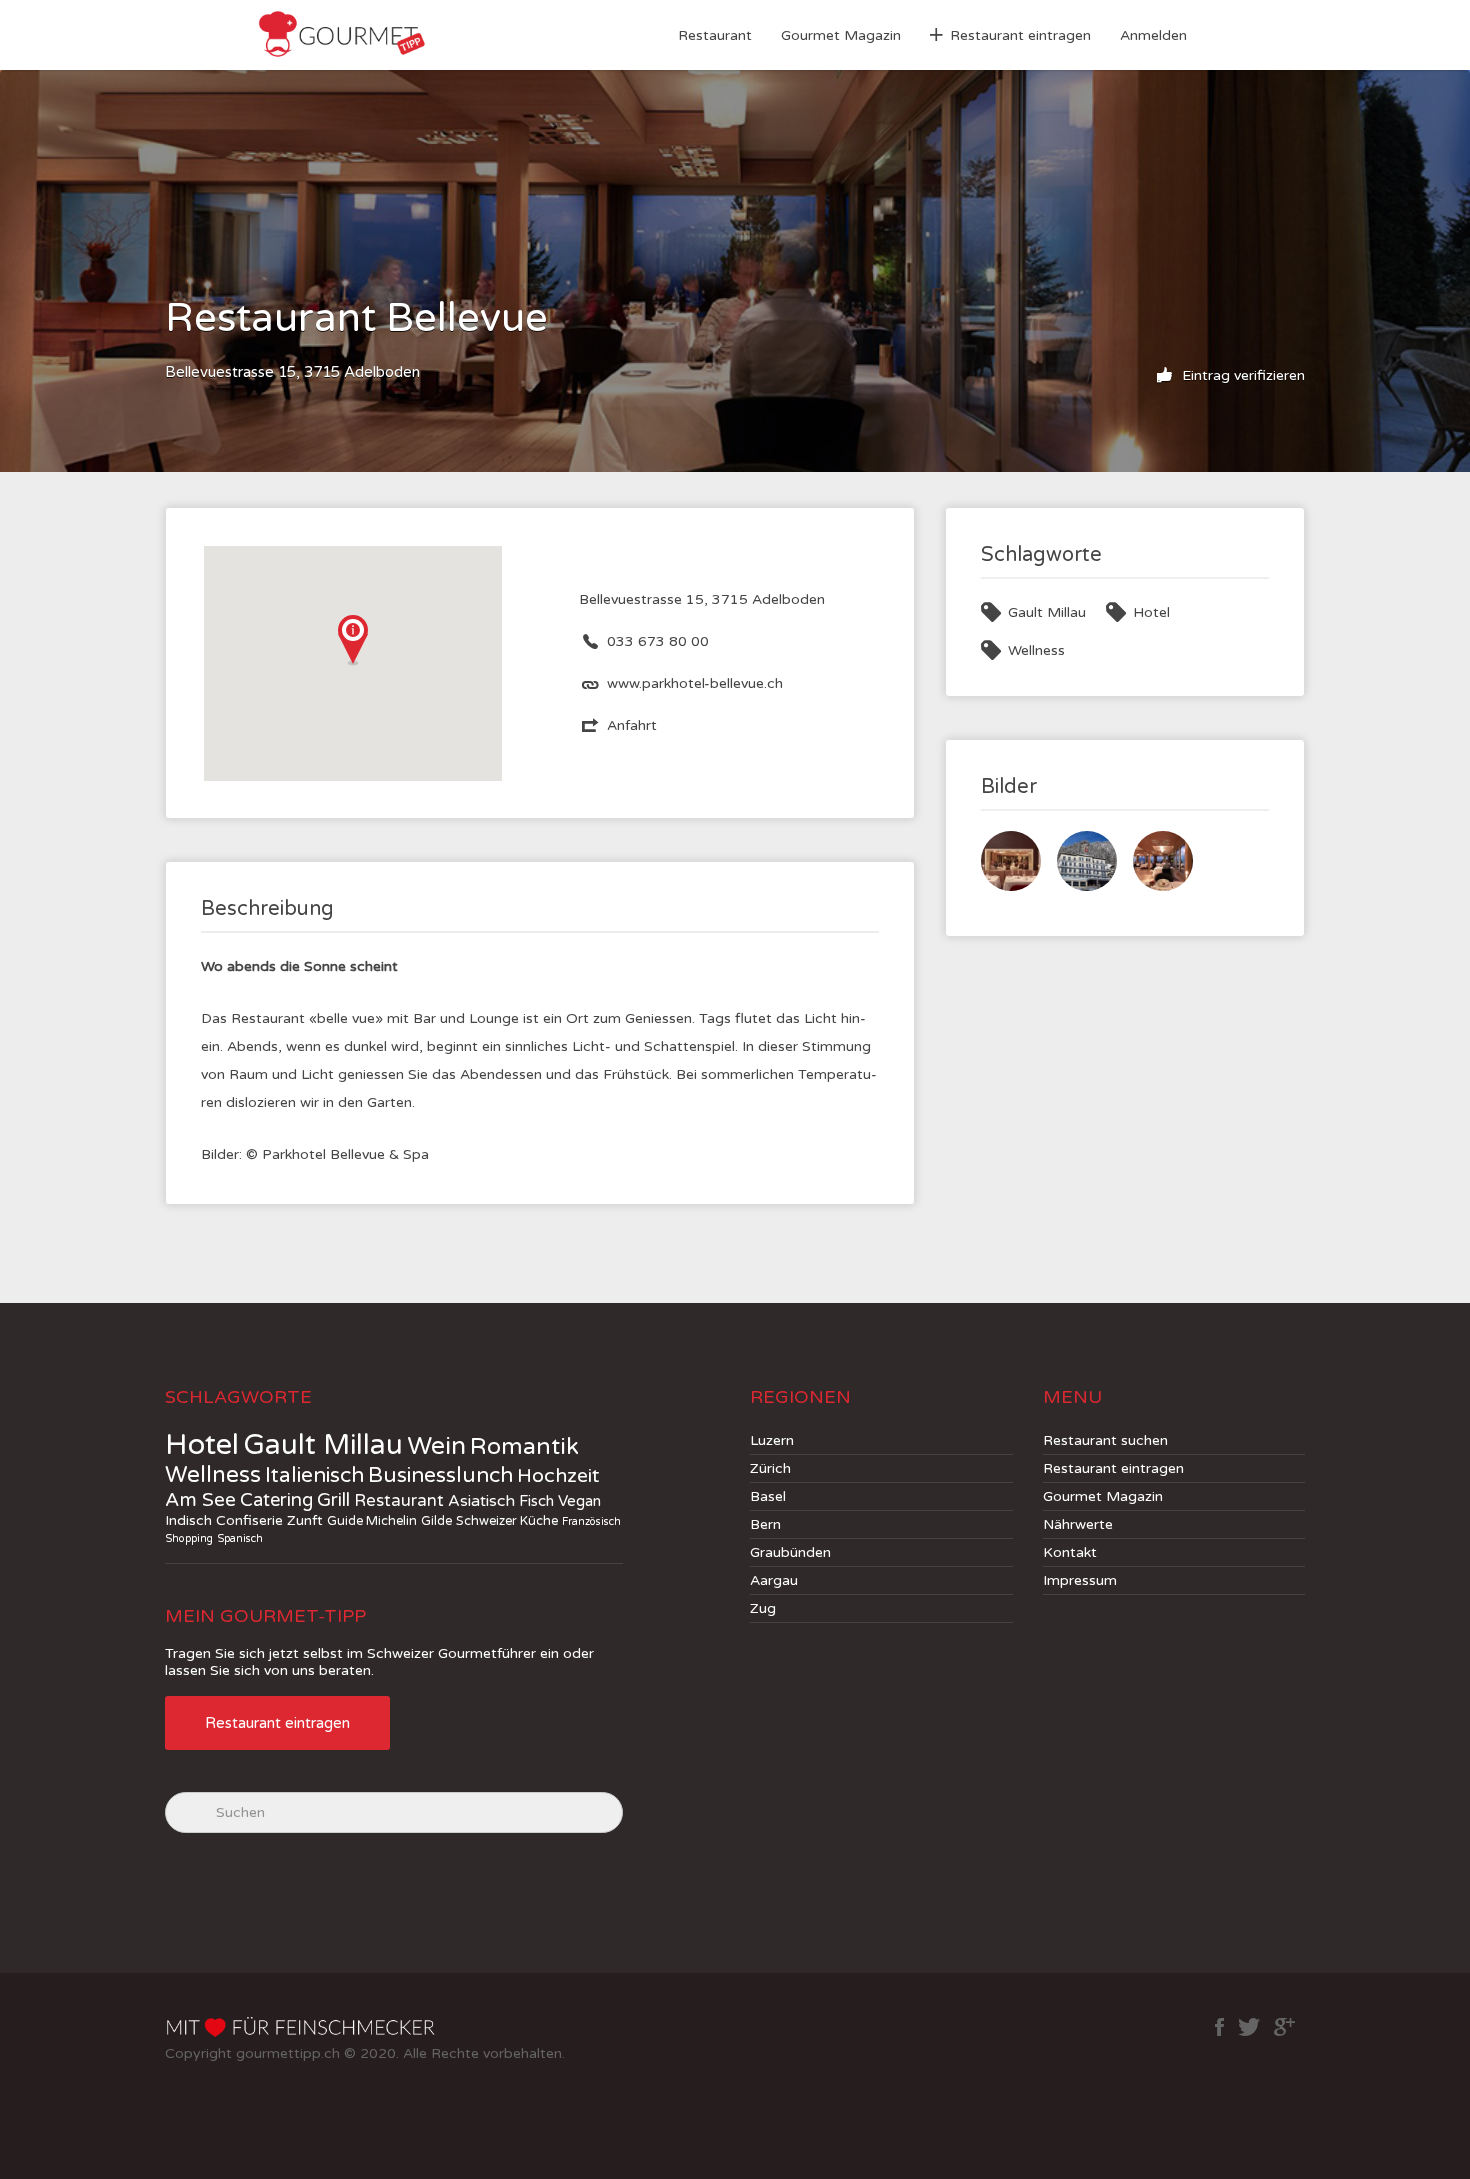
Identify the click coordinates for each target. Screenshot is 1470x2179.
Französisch (591, 1521)
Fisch (536, 1501)
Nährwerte (1078, 1524)
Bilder (1009, 787)
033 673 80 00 (658, 641)
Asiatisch (481, 1501)
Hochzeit (558, 1476)
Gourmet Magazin (841, 35)
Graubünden (790, 1552)
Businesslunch (440, 1475)
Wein (436, 1446)
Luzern (772, 1440)
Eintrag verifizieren (1241, 375)
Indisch (188, 1520)
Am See (200, 1500)
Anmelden (1153, 35)
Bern (765, 1524)
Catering (276, 1500)
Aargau (774, 1580)
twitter (1249, 2027)
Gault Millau (1047, 612)
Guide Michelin (372, 1521)
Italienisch (314, 1475)
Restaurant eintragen (1020, 35)
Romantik (524, 1447)
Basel (768, 1496)
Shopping (189, 1538)
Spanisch (240, 1538)
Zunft (305, 1520)
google (1284, 2027)
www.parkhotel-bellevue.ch (695, 683)
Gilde (436, 1521)
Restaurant (715, 35)
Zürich (770, 1468)
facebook (1219, 2027)
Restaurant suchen (1105, 1440)
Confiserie (249, 1520)
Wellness (1036, 650)
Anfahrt (632, 725)
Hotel (1151, 612)
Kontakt (1070, 1552)
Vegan (579, 1501)
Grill (333, 1500)
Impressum (1080, 1580)
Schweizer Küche (507, 1521)
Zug (763, 1608)
